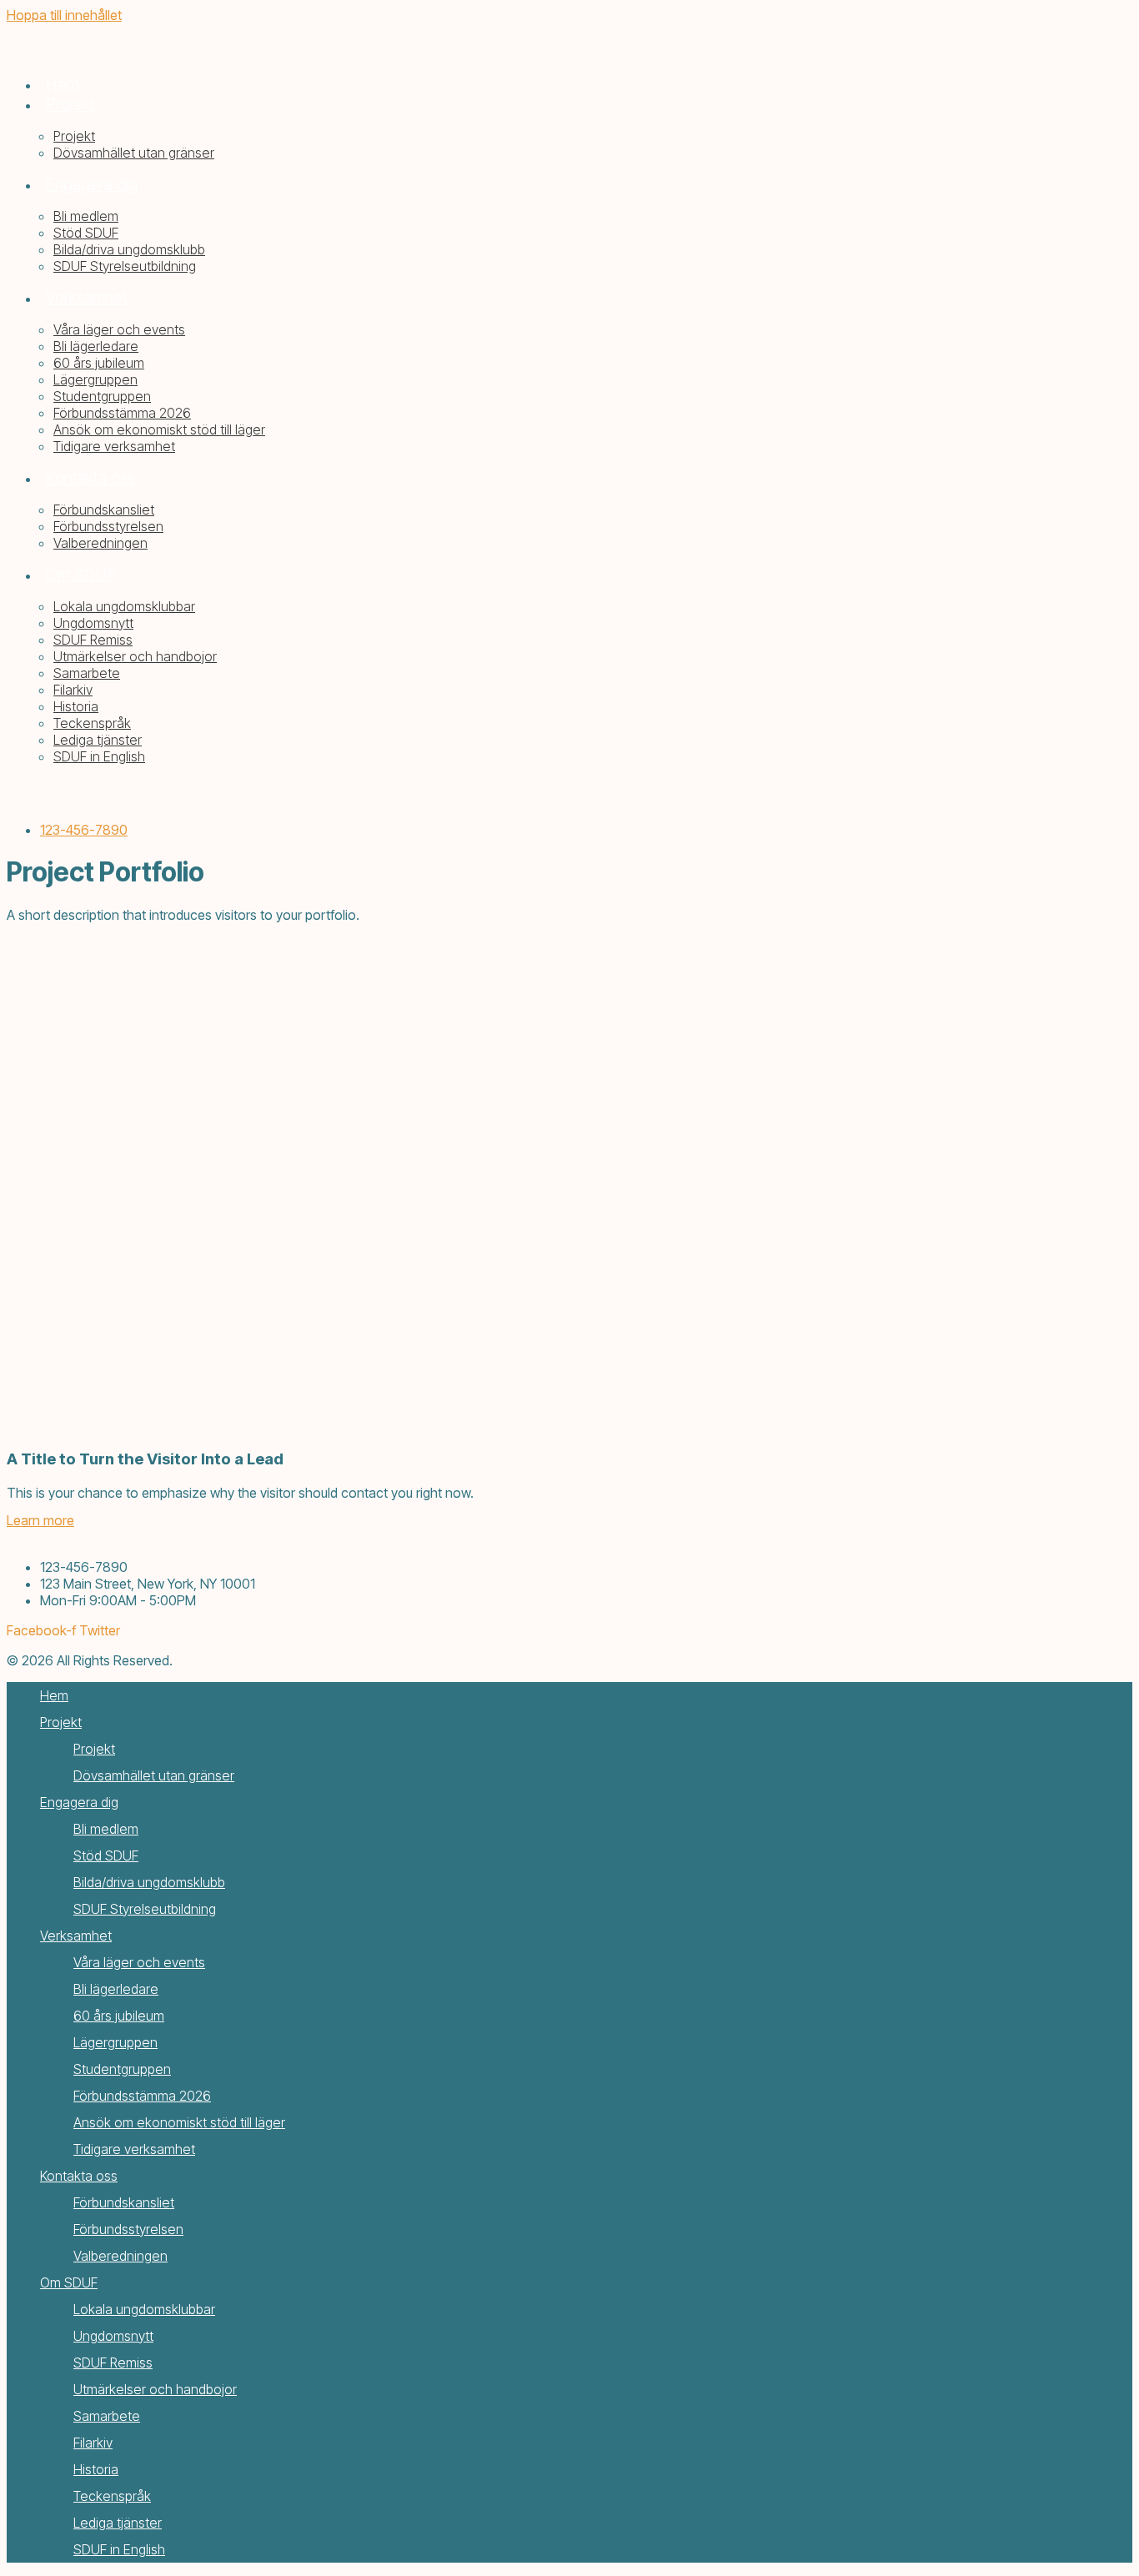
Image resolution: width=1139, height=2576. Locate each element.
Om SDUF (69, 2282)
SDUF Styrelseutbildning (145, 1909)
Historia (96, 2469)
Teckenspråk (112, 2496)
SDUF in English (119, 2549)
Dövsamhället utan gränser (154, 1775)
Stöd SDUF (106, 1855)
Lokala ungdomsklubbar (144, 2309)
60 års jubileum (119, 2016)
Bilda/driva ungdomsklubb (149, 1882)
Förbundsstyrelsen (128, 2229)
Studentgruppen (122, 2069)
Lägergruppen (115, 2042)
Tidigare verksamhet (134, 2149)
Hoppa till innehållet (64, 15)
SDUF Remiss (113, 2363)
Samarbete (107, 2416)
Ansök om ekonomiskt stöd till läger (179, 2122)
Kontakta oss (79, 2176)
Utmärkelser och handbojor (155, 2389)
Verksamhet (76, 1936)
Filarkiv (93, 2443)
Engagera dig (79, 1802)
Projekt (61, 1722)
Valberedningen (120, 2256)
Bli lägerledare (116, 1989)
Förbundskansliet (124, 2202)
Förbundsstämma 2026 (142, 2096)
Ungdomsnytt (113, 2336)
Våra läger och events (139, 1962)
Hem (54, 1695)
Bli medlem (106, 1829)
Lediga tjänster (118, 2523)
